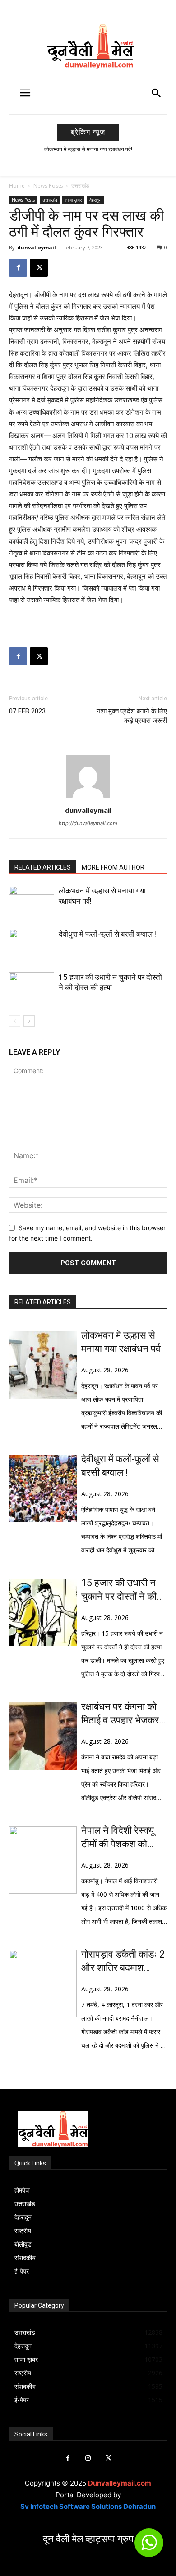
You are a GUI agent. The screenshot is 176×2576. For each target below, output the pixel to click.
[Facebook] (18, 268)
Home (17, 186)
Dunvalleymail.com (120, 2483)
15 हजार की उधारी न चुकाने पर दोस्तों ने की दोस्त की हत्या (119, 1590)
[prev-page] (15, 1021)
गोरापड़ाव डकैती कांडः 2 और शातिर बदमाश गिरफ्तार (123, 1962)
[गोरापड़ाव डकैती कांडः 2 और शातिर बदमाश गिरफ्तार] (43, 1984)
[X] (39, 268)
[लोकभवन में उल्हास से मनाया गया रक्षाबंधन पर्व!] (32, 901)
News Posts (48, 186)
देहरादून (95, 200)
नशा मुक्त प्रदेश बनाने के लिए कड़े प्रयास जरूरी (132, 716)
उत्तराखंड (80, 186)
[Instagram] (88, 2458)
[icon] (149, 2547)
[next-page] (29, 1021)
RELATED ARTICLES (43, 867)
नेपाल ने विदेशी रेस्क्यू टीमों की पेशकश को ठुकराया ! (118, 1838)
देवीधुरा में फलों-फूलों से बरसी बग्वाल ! (107, 934)
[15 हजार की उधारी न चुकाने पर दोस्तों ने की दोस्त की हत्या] (32, 988)
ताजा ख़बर (73, 200)
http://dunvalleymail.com (88, 823)
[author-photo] (88, 798)
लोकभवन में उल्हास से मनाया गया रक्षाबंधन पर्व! (88, 149)
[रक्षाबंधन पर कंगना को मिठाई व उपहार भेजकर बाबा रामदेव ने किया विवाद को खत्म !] (43, 1736)
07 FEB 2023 (27, 711)
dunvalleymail (37, 247)
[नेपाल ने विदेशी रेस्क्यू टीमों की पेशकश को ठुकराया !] (43, 1860)
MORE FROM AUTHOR (113, 867)
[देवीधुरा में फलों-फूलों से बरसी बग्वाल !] (32, 945)
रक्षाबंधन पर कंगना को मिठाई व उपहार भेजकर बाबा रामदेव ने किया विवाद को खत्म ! (120, 1714)
